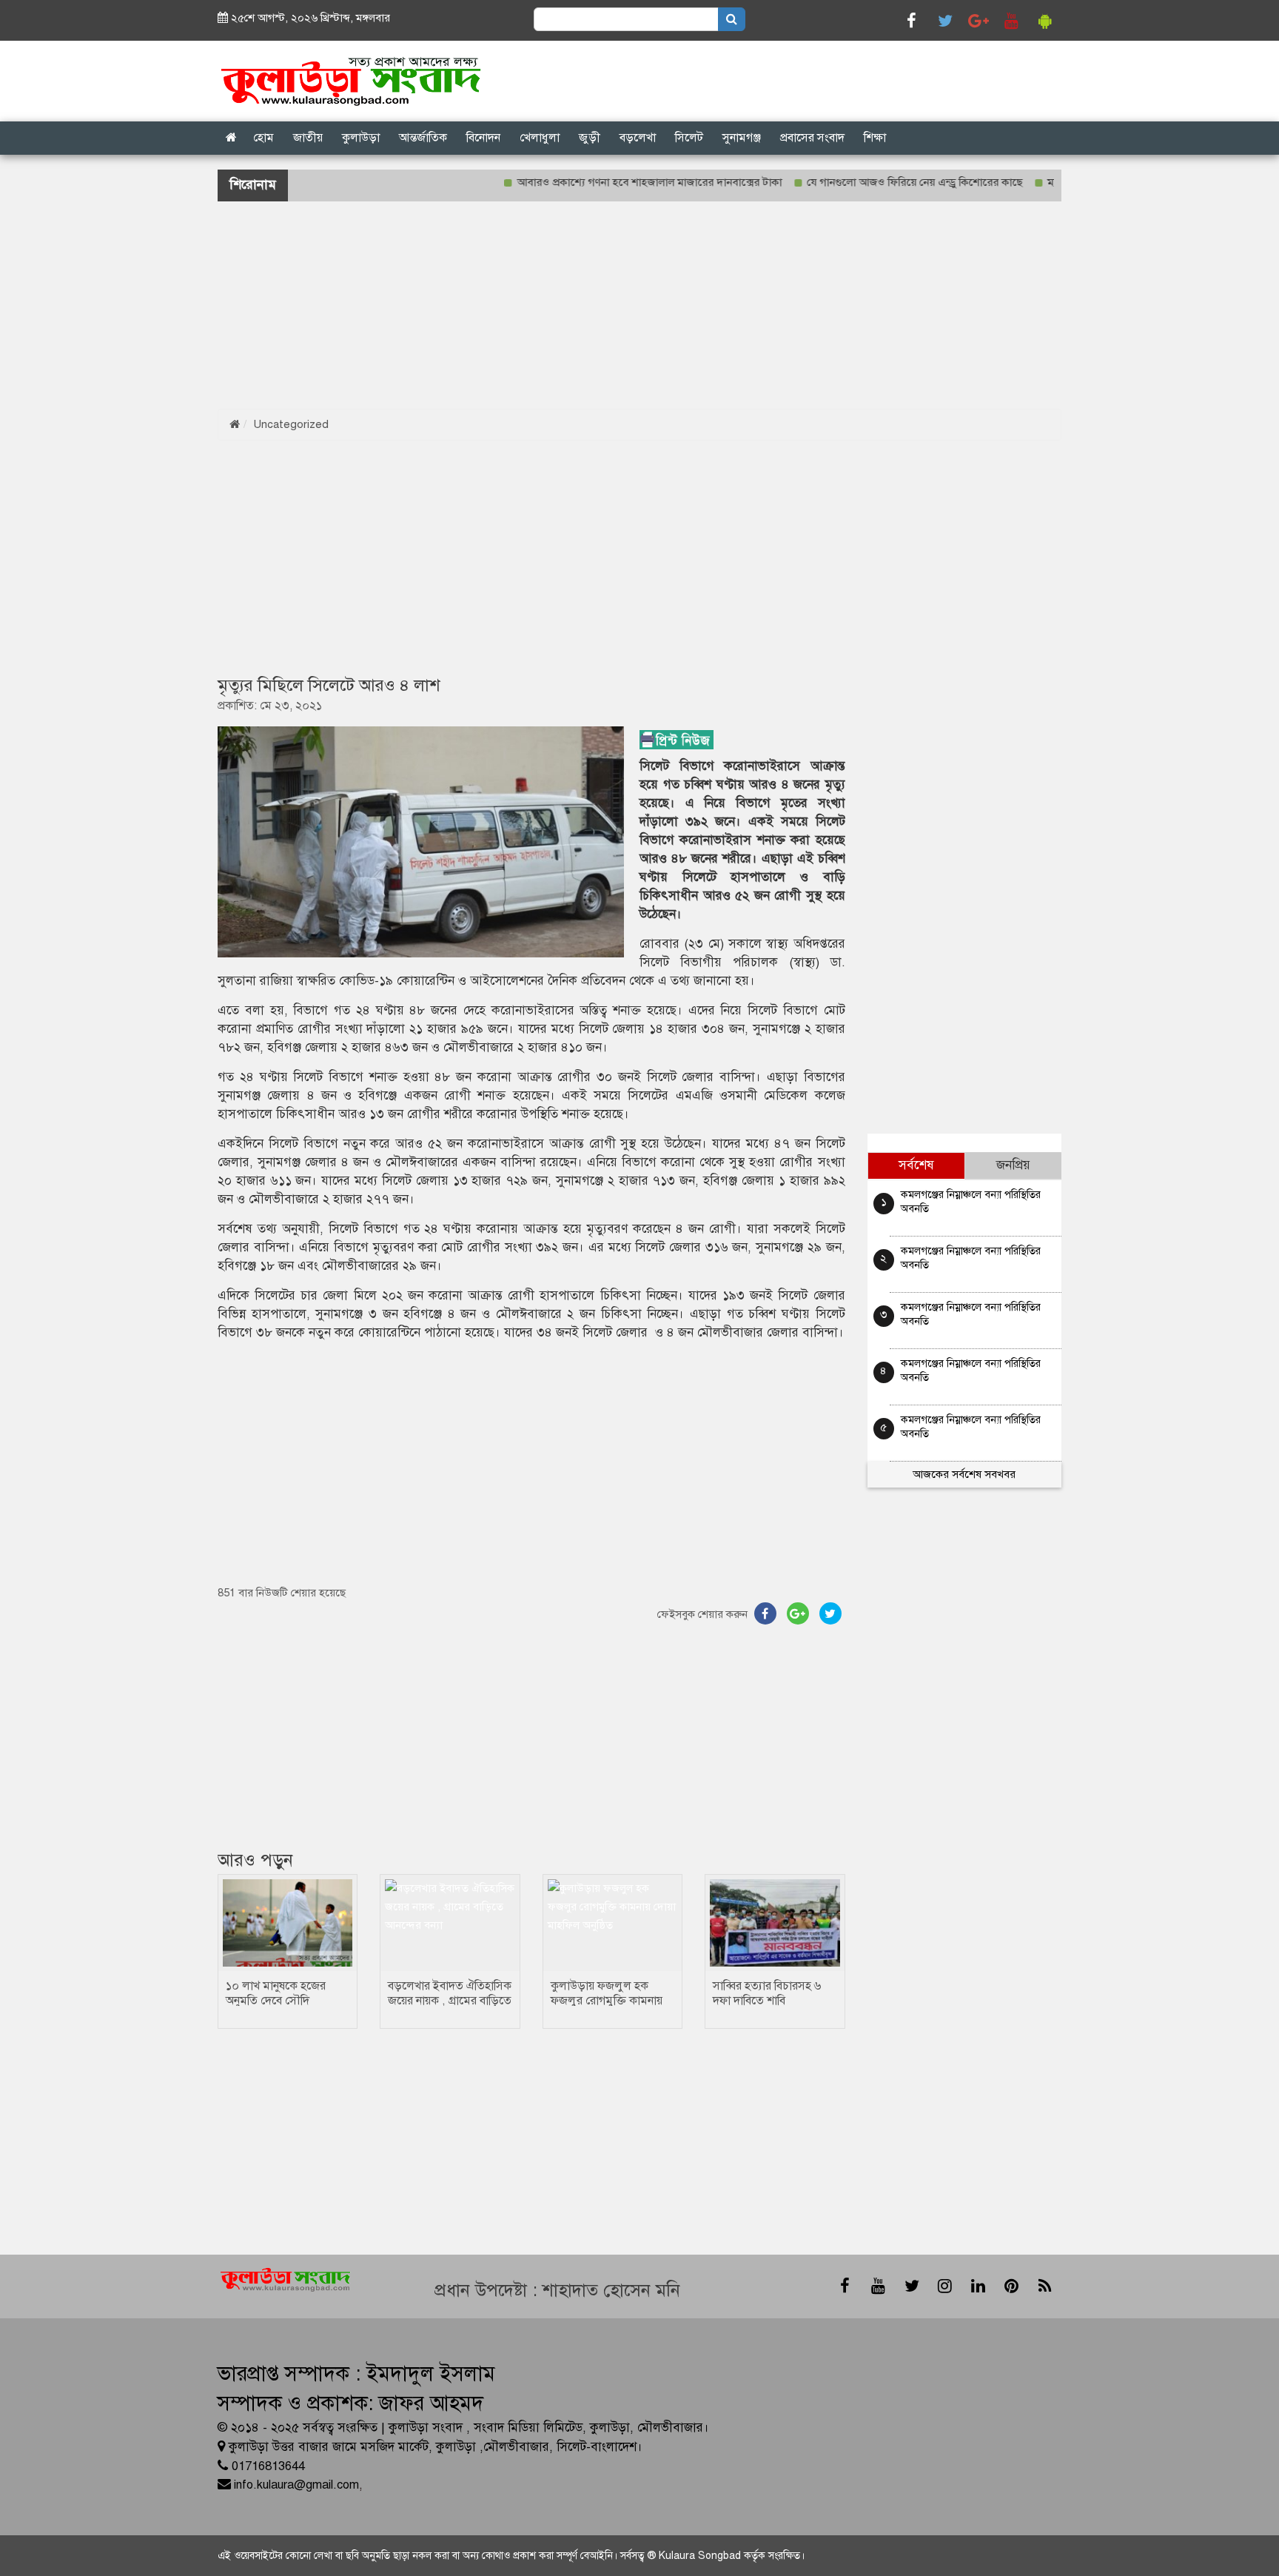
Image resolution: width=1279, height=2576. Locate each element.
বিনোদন (483, 138)
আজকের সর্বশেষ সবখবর (964, 1474)
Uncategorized (291, 424)
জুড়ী (590, 138)
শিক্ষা (875, 138)
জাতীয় (308, 138)
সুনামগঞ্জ (742, 138)
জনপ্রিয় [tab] (1013, 1165)
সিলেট (689, 138)
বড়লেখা (638, 138)
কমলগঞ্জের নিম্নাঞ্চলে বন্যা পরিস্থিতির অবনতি (971, 1201)
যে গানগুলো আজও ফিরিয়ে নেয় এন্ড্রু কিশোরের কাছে (869, 182)
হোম (263, 138)
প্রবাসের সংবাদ (812, 138)
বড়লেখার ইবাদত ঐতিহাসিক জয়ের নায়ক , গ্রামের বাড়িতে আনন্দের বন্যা (450, 2001)
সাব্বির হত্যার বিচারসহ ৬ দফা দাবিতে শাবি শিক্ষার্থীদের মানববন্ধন (767, 2001)
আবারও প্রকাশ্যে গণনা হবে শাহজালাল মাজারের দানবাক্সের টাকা (604, 182)
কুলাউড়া (361, 138)
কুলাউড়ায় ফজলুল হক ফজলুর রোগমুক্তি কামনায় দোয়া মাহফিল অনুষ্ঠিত (607, 2001)
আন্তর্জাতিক (423, 138)
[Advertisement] (444, 305)
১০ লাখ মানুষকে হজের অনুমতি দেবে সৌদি (276, 1993)
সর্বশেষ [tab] (916, 1165)
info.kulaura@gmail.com (296, 2485)
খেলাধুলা (540, 138)
